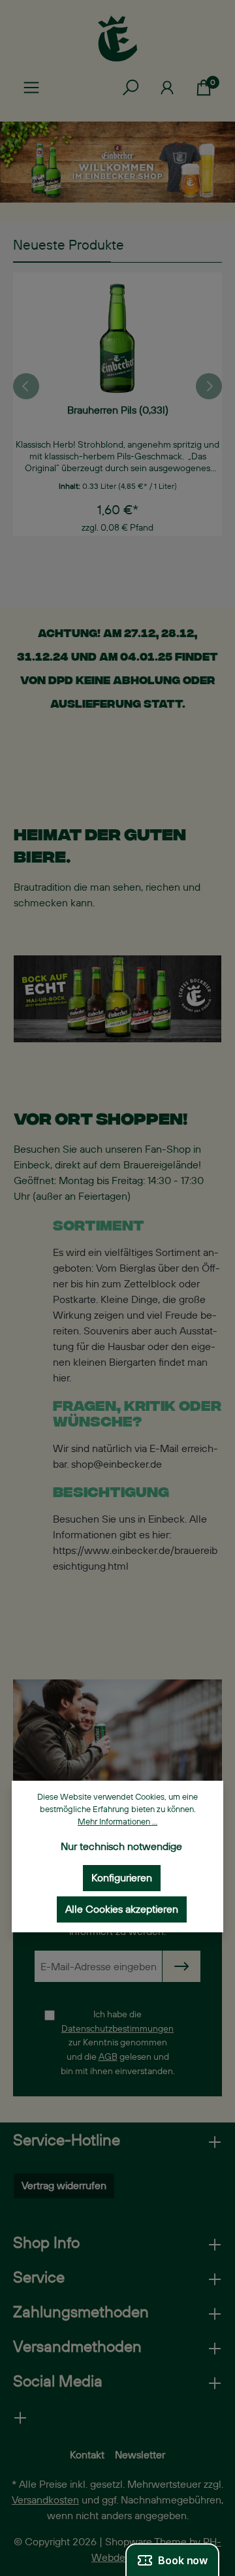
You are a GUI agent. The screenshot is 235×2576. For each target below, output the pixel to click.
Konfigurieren (122, 1878)
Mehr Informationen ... (117, 1822)
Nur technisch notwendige (121, 1846)
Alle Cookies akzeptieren (122, 1909)
